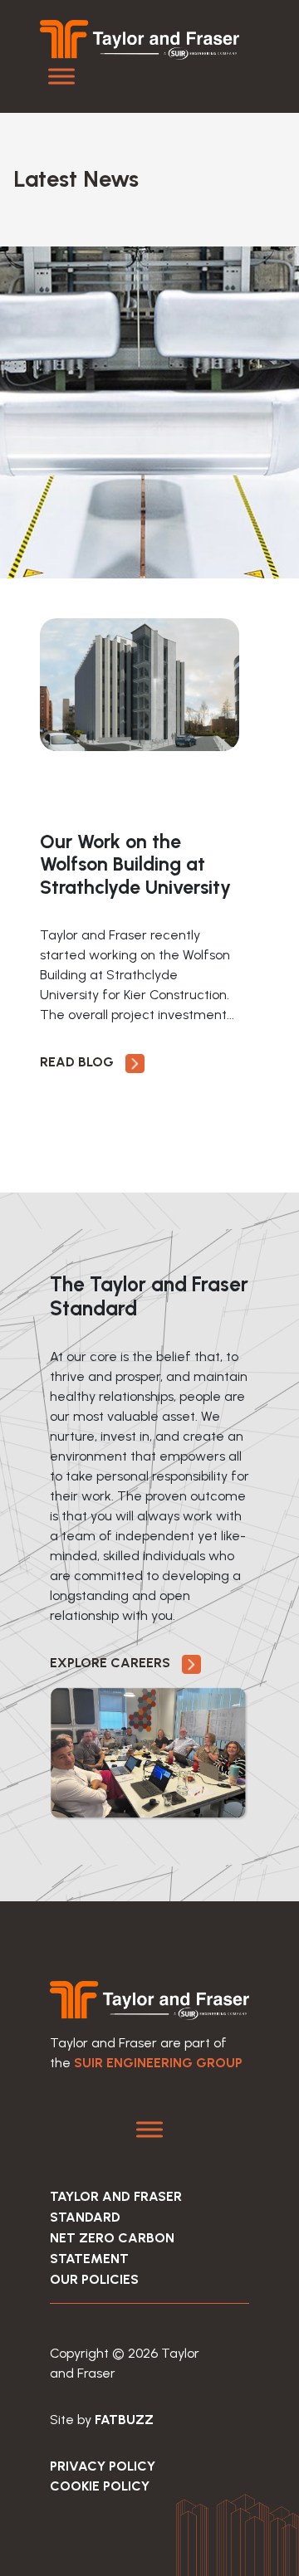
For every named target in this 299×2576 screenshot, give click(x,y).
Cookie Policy (100, 2486)
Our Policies (94, 2279)
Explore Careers (112, 1663)
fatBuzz (124, 2420)
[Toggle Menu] (61, 76)
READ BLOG (78, 1062)
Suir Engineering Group (158, 2063)
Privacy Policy (103, 2466)
